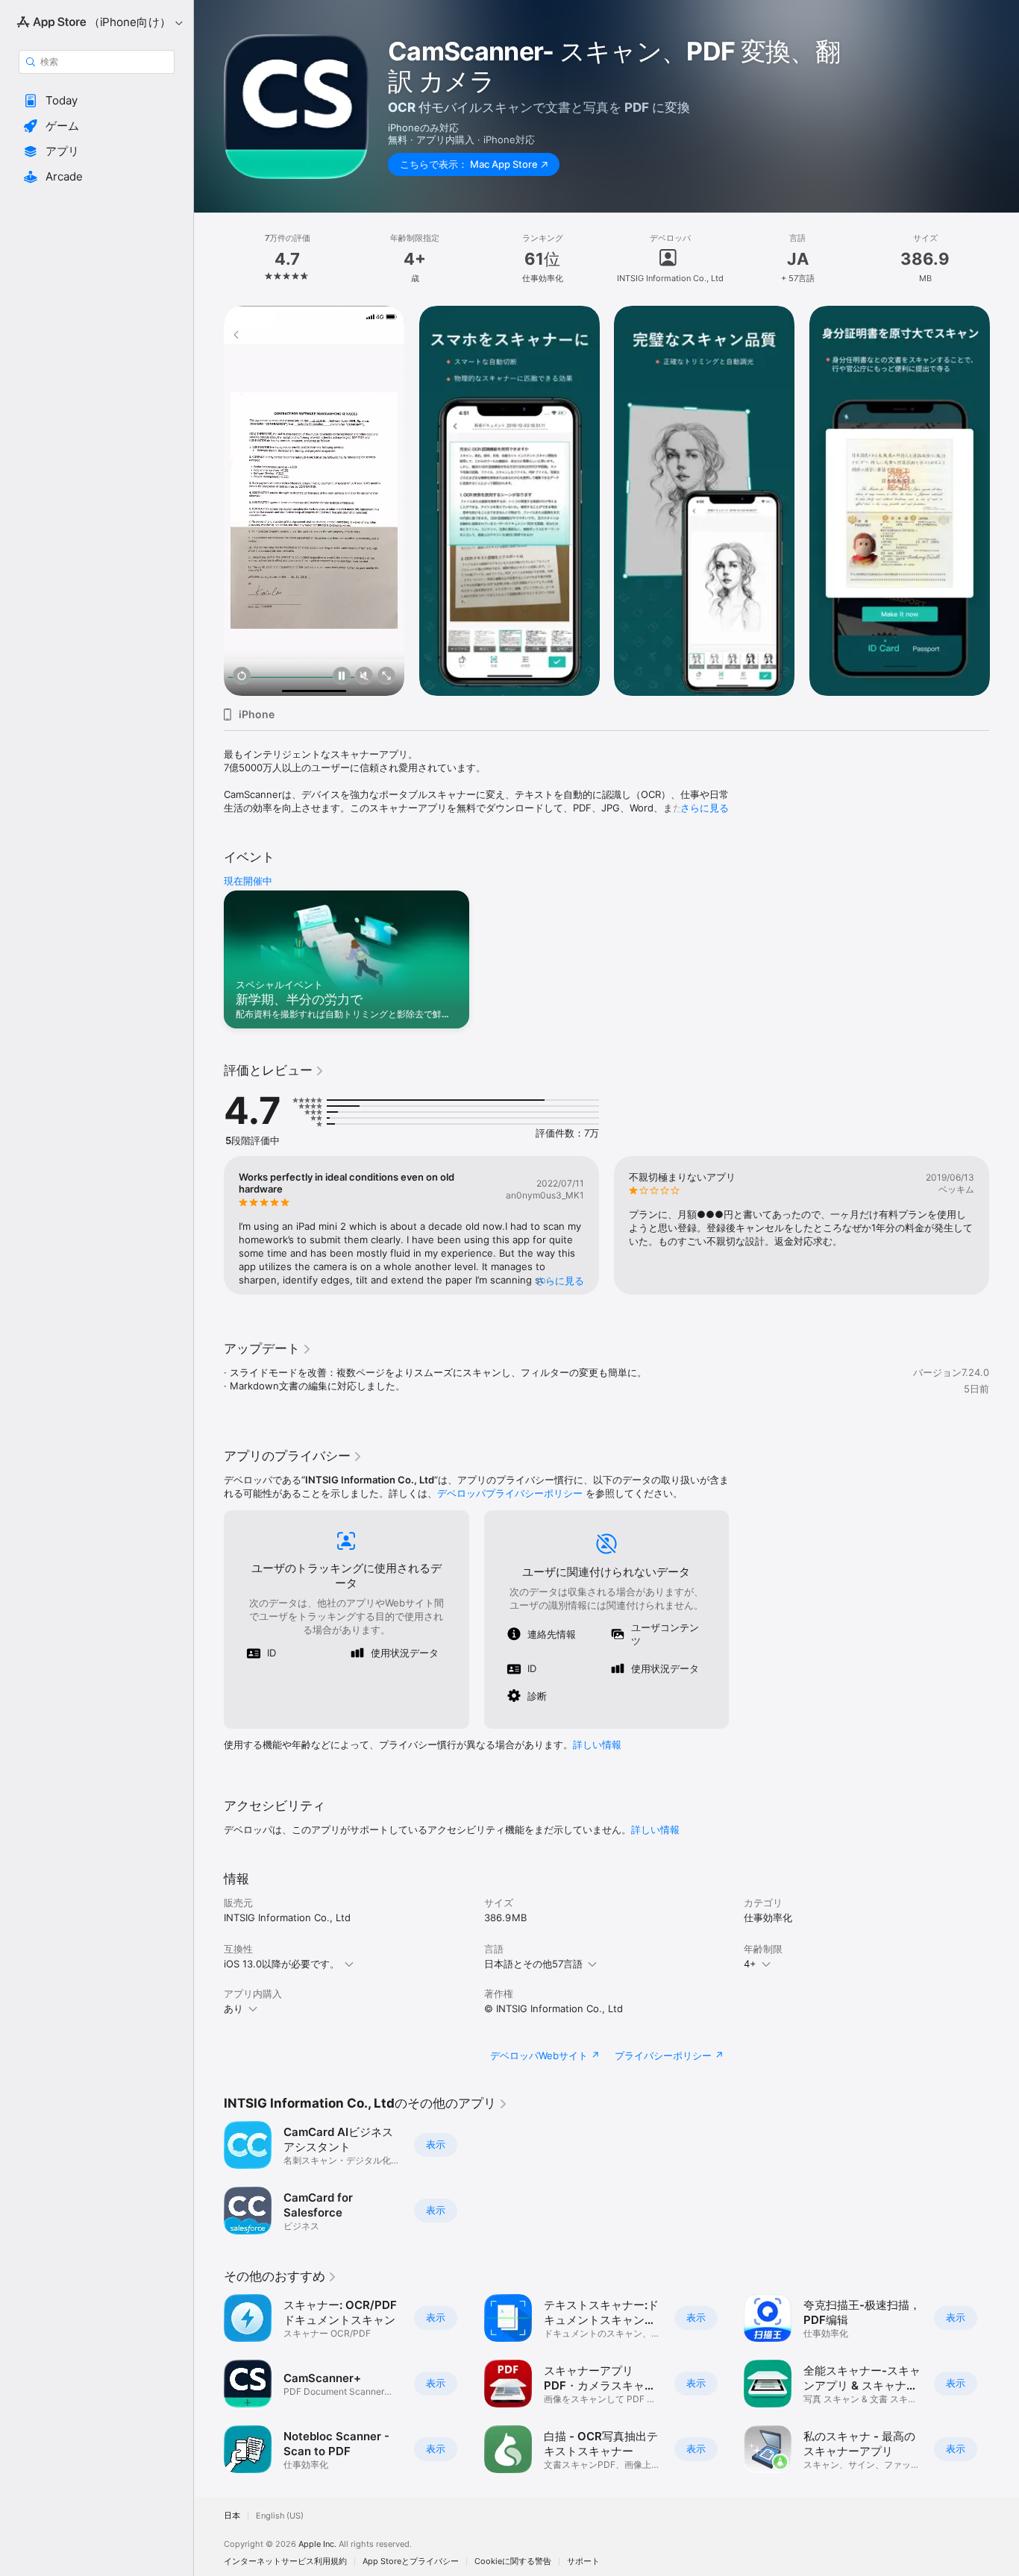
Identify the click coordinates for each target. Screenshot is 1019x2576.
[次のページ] (1004, 500)
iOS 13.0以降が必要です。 (282, 1964)
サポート (583, 2561)
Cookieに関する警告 (513, 2561)
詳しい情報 (597, 1744)
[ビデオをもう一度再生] (242, 677)
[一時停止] (342, 677)
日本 (232, 2516)
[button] (97, 101)
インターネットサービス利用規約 (285, 2561)
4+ (750, 1964)
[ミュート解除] (364, 677)
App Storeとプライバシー (411, 2561)
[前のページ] (209, 500)
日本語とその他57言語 (533, 1964)
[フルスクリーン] (386, 677)
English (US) (280, 2516)
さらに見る (705, 808)
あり (233, 2008)
